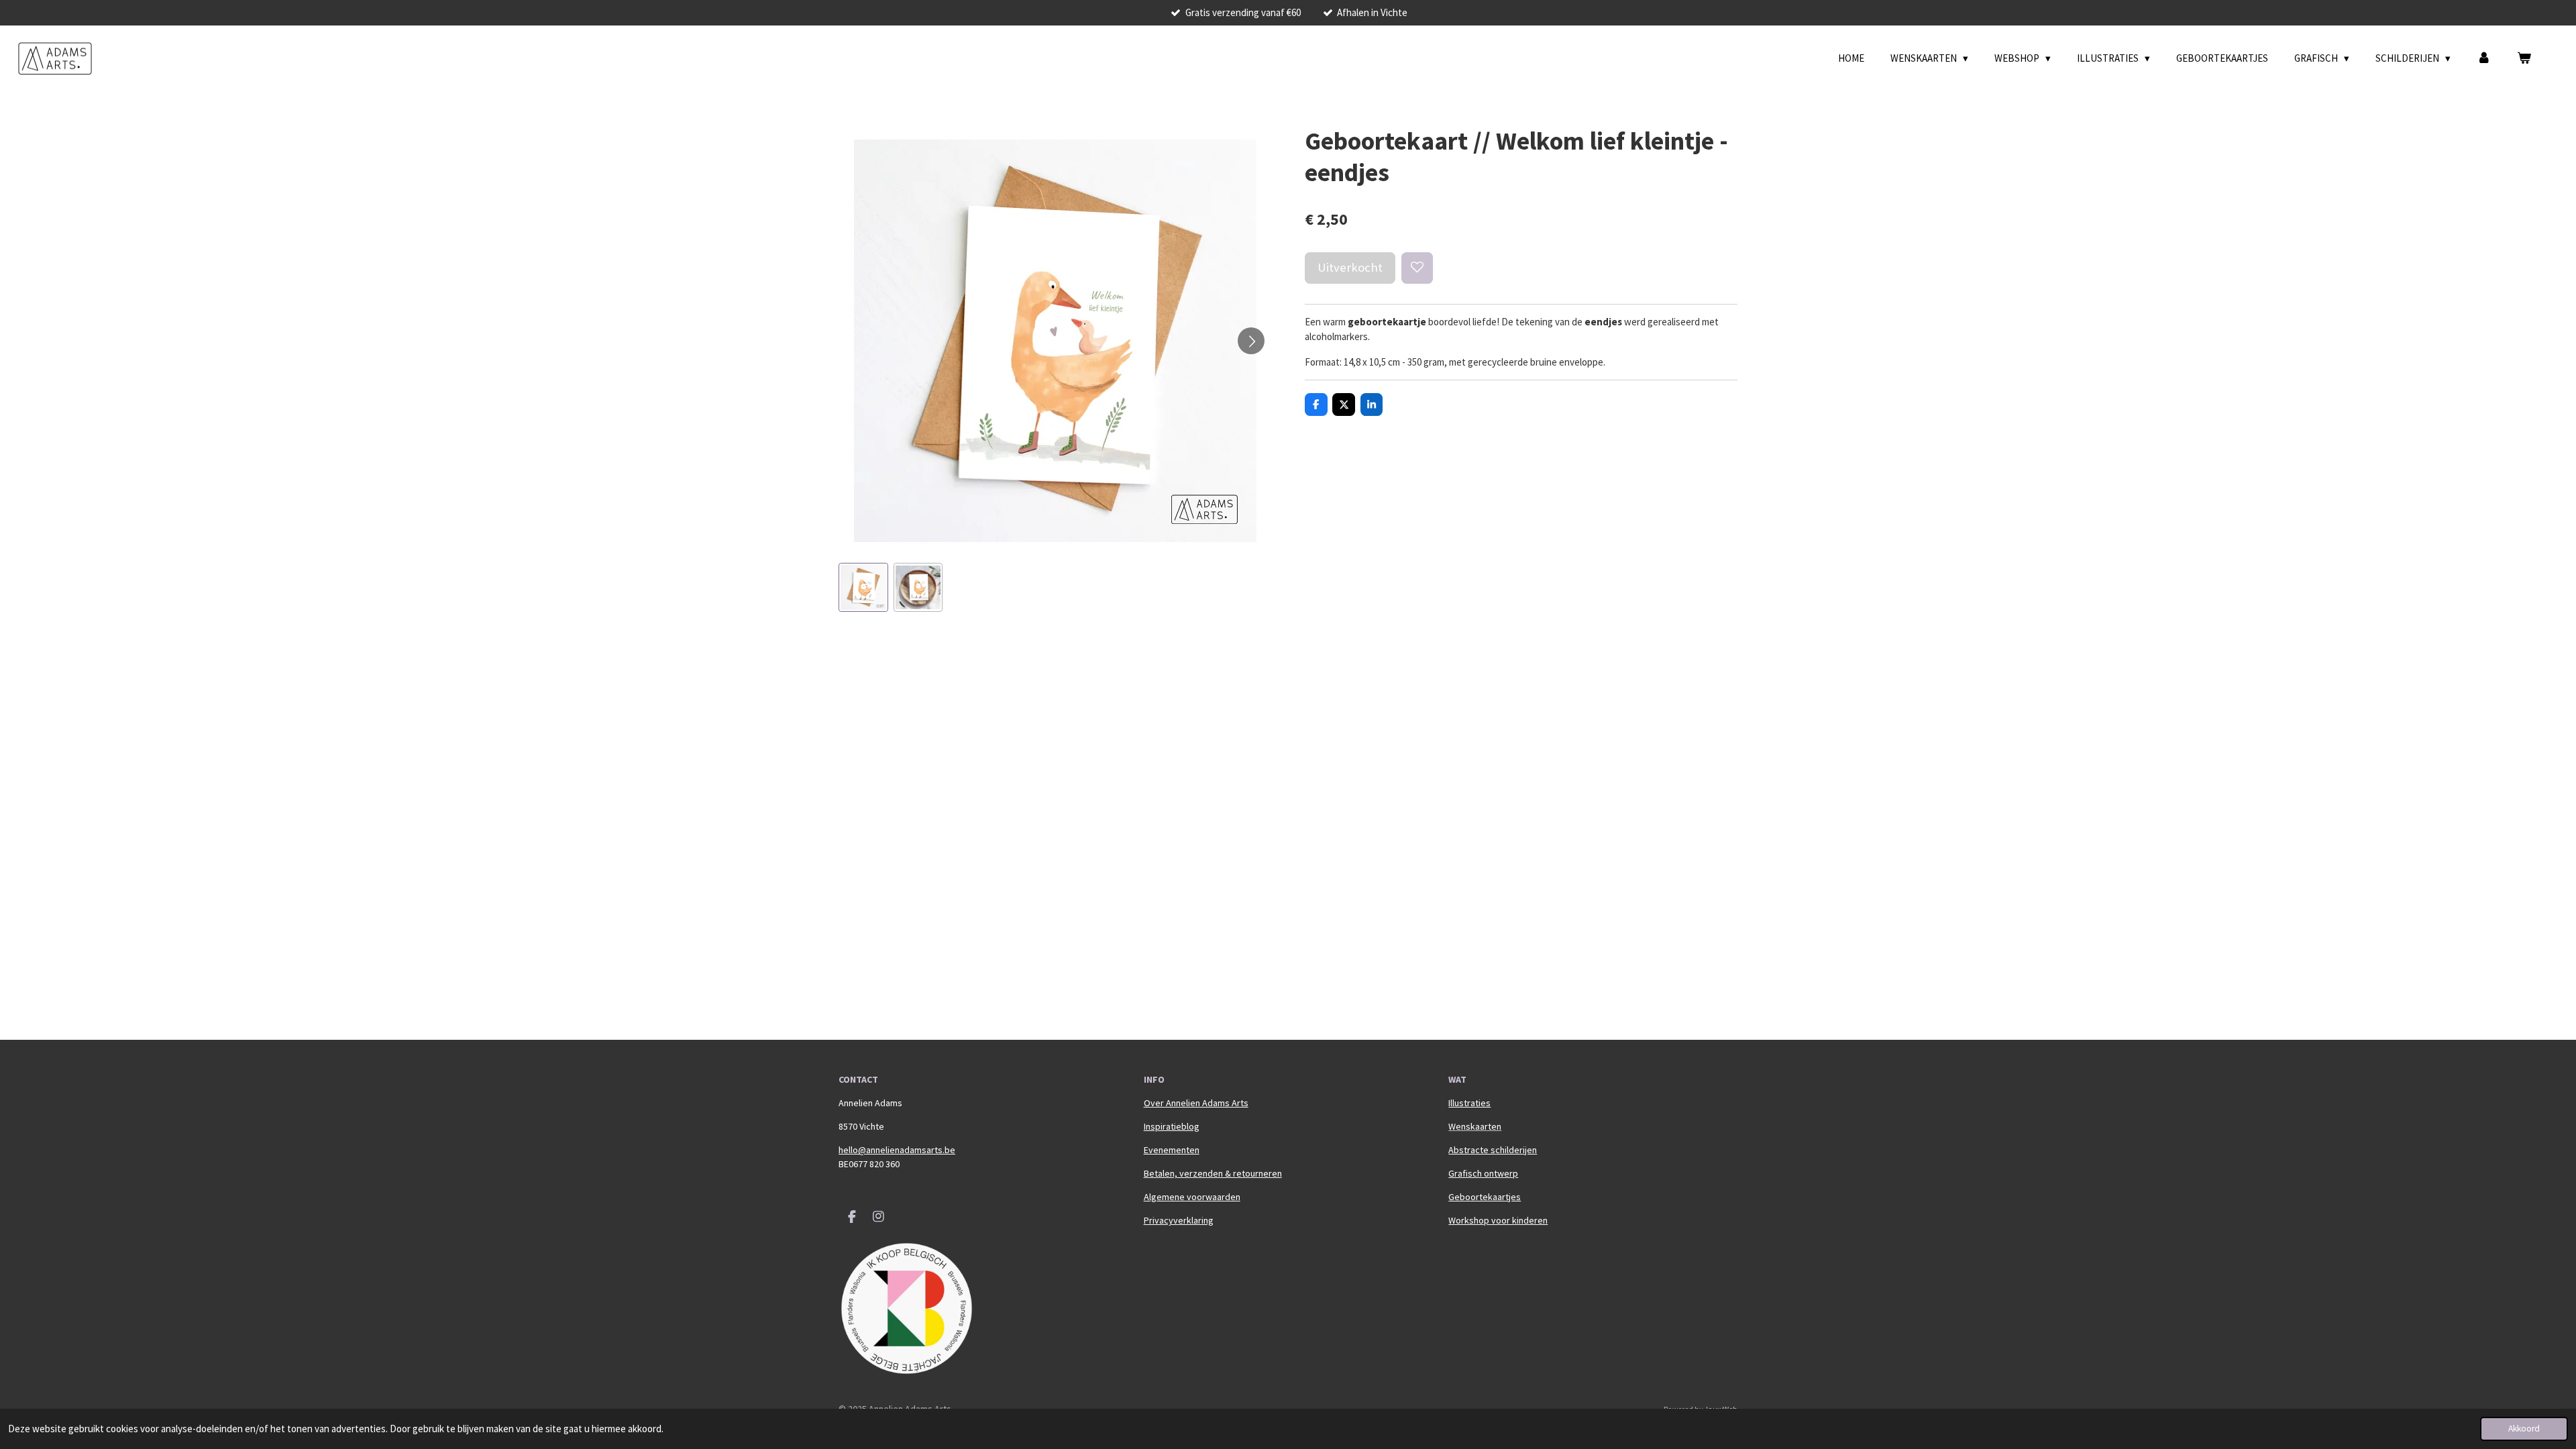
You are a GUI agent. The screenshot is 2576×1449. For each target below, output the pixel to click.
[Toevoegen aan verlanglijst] (1417, 268)
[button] (863, 588)
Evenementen (1172, 1150)
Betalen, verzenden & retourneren (1213, 1173)
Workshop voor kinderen (1498, 1220)
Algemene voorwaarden (1192, 1197)
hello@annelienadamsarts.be (897, 1150)
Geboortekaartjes (1485, 1197)
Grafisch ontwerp (1483, 1173)
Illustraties (1469, 1103)
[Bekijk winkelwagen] (2524, 59)
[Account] (2484, 59)
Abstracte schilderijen (1493, 1150)
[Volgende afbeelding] (1251, 341)
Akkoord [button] (2524, 1429)
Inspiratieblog (1172, 1126)
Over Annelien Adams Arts (1196, 1103)
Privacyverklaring (1179, 1220)
